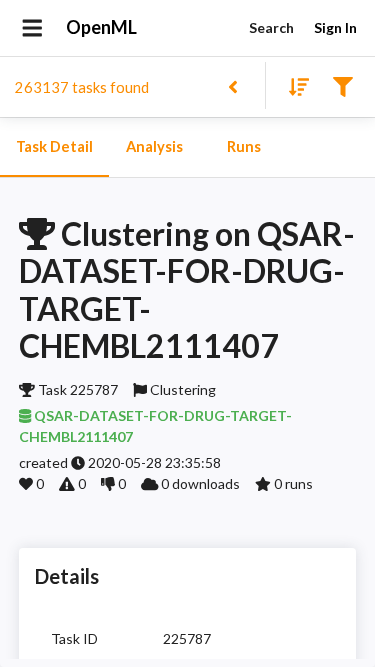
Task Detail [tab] (54, 146)
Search (271, 27)
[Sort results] (293, 85)
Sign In (335, 27)
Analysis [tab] (154, 146)
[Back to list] (232, 85)
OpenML (101, 27)
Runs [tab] (244, 146)
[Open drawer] (32, 28)
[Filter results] (342, 85)
